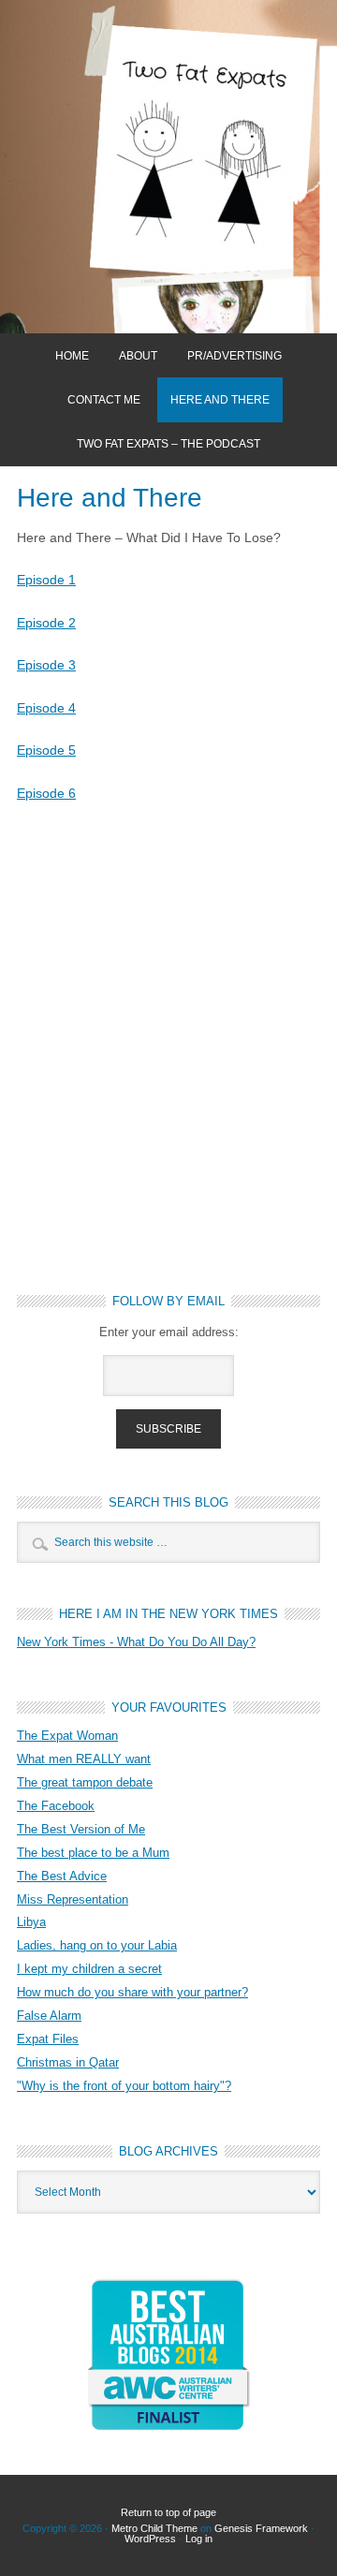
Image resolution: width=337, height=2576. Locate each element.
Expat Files (48, 2039)
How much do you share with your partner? (132, 1992)
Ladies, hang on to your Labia (97, 1945)
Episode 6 (46, 793)
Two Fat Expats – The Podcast (168, 444)
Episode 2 (46, 623)
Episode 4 (46, 708)
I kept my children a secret (89, 1969)
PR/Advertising (234, 356)
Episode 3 (46, 665)
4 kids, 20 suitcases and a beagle (168, 167)
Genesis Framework (261, 2528)
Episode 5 (46, 750)
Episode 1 (46, 580)
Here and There (220, 400)
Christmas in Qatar (68, 2062)
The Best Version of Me (81, 1829)
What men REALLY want (84, 1759)
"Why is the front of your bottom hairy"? (124, 2086)
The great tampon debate (85, 1782)
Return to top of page (168, 2512)
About (138, 356)
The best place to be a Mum (93, 1853)
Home (72, 356)
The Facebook (56, 1806)
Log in (199, 2539)
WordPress (150, 2539)
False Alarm (49, 2016)
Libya (31, 1922)
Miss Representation (73, 1899)
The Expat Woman (67, 1736)
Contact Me (104, 400)
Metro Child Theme (154, 2528)
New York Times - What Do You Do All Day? (136, 1642)
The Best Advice (62, 1876)
